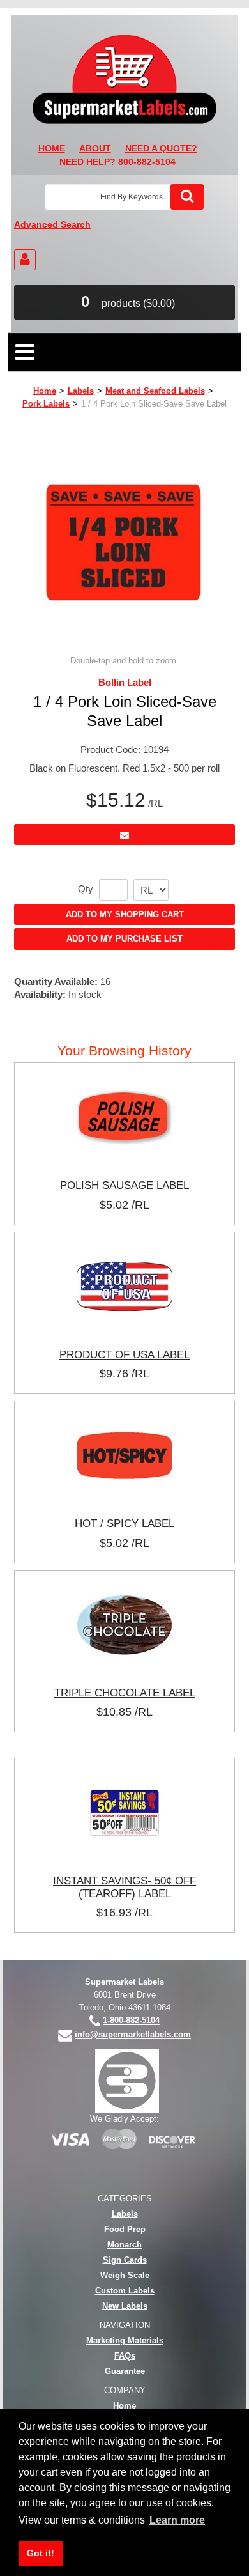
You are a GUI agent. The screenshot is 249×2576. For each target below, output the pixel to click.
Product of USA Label (124, 1354)
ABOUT (95, 149)
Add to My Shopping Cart (125, 914)
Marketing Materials (125, 2340)
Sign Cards (125, 2260)
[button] (124, 302)
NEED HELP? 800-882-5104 (117, 162)
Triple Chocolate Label (125, 1693)
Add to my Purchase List (124, 939)
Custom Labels (125, 2291)
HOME (52, 149)
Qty (86, 889)
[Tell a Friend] (124, 834)
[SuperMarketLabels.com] (124, 79)
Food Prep (125, 2229)
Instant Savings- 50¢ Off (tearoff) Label (124, 1887)
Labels (81, 391)
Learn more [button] (177, 2520)
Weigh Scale (125, 2275)
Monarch (124, 2245)
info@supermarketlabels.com (133, 2035)
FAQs (125, 2356)
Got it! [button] (41, 2553)
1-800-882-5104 (131, 2021)
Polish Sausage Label (124, 1185)
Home (45, 391)
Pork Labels (46, 404)
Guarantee (125, 2371)
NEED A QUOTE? (161, 149)
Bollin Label (125, 682)
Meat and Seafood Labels (155, 391)
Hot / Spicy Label (124, 1523)
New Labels (125, 2306)
